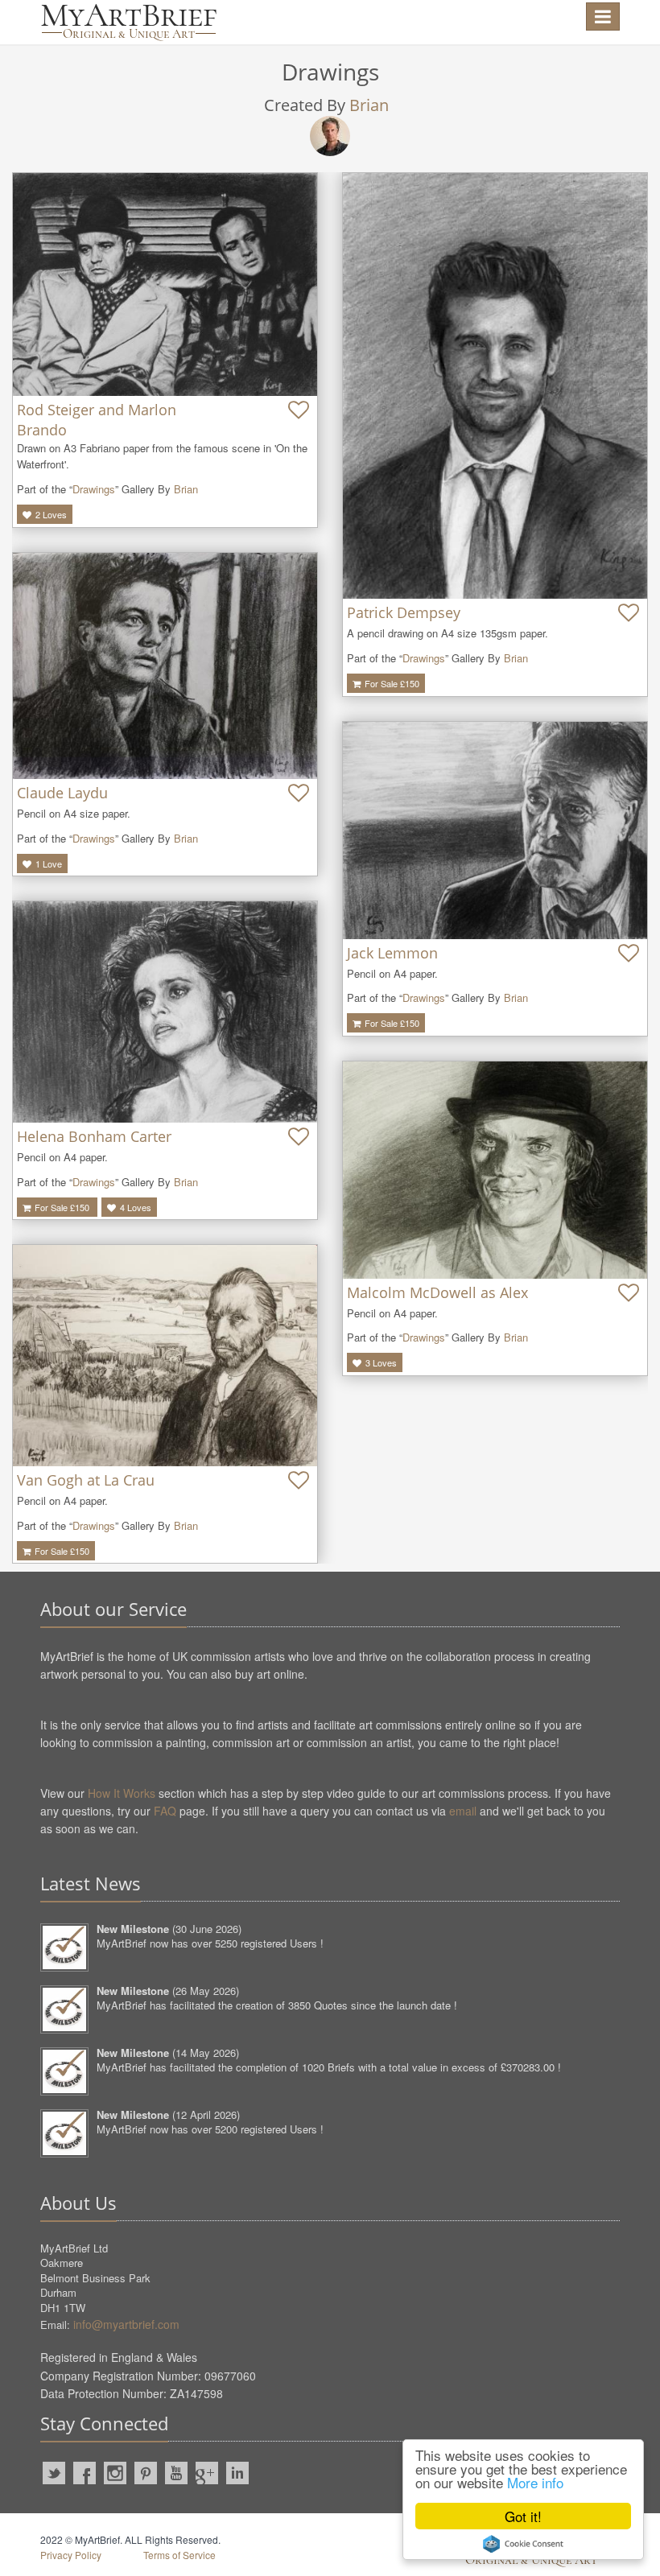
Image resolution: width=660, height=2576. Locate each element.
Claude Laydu (62, 793)
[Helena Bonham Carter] (165, 1012)
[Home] (129, 22)
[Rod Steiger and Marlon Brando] (165, 284)
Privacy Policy (71, 2555)
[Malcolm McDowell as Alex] (495, 1170)
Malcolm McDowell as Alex (437, 1292)
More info (535, 2482)
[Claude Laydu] (165, 666)
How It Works (122, 1793)
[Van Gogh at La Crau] (165, 1356)
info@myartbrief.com (126, 2324)
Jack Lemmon (392, 953)
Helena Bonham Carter (94, 1136)
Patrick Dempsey (404, 612)
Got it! (523, 2516)
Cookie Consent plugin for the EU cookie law (523, 2544)
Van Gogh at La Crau (86, 1480)
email (463, 1811)
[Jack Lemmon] (495, 831)
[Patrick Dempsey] (495, 386)
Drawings (94, 489)
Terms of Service (179, 2555)
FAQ (165, 1811)
